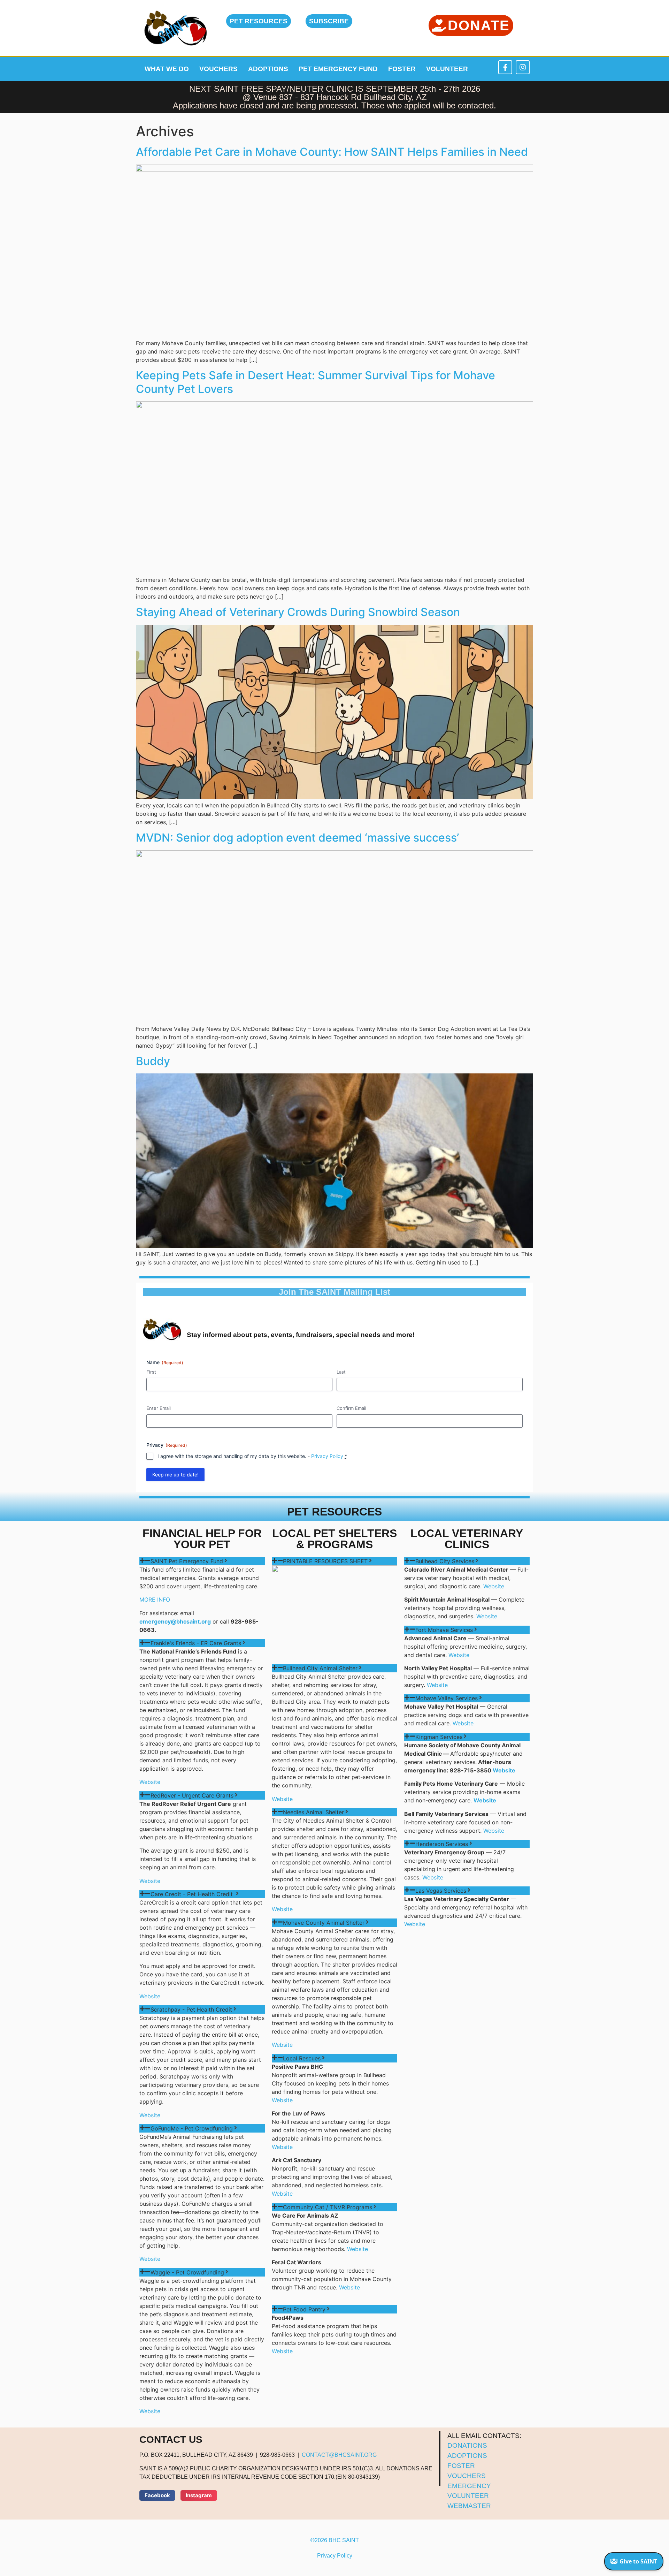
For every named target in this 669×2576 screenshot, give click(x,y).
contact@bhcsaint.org (339, 2455)
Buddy (153, 1061)
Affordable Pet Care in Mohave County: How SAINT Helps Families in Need (332, 152)
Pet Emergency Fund (338, 69)
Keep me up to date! (175, 1475)
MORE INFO (155, 1599)
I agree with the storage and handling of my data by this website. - (252, 1456)
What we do (167, 69)
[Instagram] (523, 67)
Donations (467, 2445)
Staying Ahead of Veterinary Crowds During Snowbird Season (298, 612)
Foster (402, 69)
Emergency (469, 2486)
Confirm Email (351, 1408)
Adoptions (268, 69)
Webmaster (469, 2506)
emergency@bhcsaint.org (175, 1621)
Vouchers (218, 69)
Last (341, 1372)
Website (150, 1782)
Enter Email (159, 1408)
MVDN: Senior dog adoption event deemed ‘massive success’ (297, 838)
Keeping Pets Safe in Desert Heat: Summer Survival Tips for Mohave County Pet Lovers (316, 382)
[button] (157, 2495)
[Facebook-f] (505, 67)
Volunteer (447, 69)
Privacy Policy (327, 1456)
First (151, 1372)
